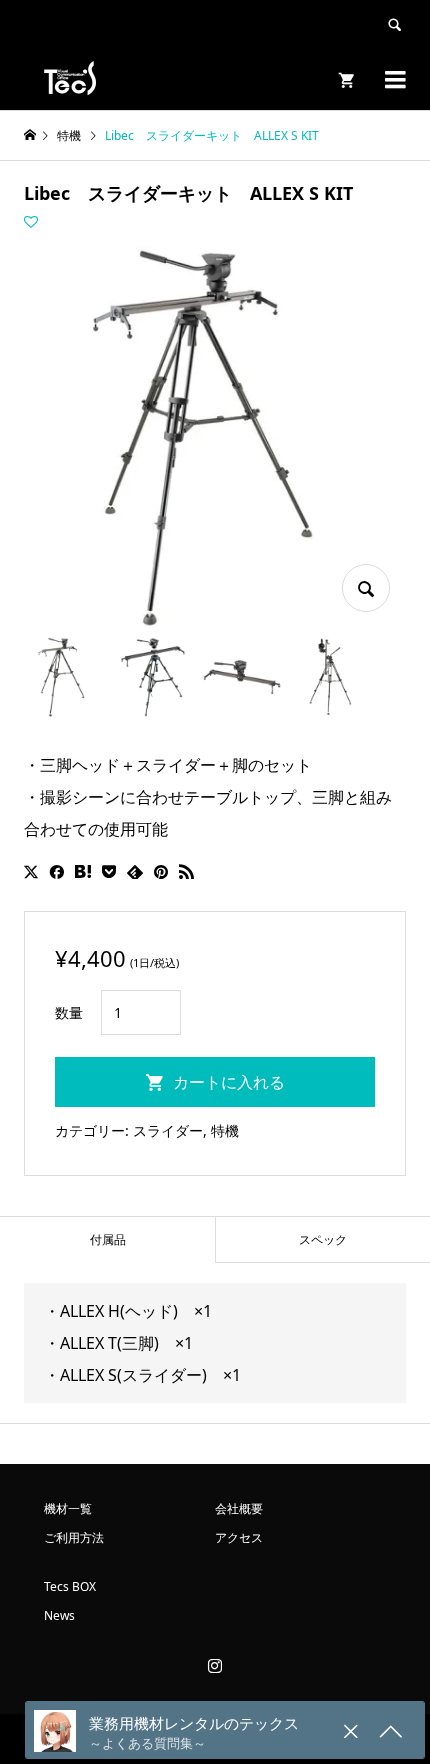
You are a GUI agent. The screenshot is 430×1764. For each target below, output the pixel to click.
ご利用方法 (74, 1537)
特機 (225, 1130)
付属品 (108, 1239)
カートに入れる (229, 1082)
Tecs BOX (70, 1586)
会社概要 (239, 1508)
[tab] (107, 1239)
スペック (323, 1239)
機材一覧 (68, 1508)
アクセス (239, 1537)
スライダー (168, 1130)
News (59, 1615)
